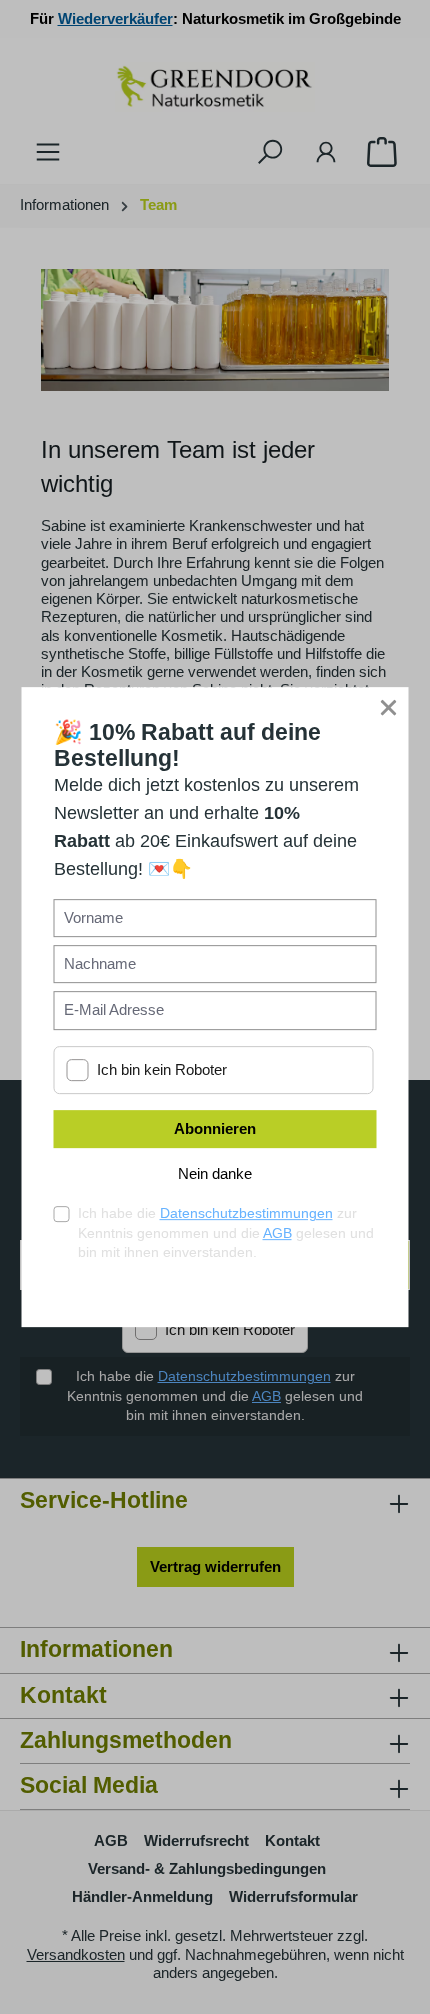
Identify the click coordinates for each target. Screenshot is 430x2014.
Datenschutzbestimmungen (246, 1213)
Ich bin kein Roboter (162, 1069)
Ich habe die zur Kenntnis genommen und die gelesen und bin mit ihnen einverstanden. (226, 1232)
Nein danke (215, 1173)
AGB (277, 1233)
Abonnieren (215, 1128)
